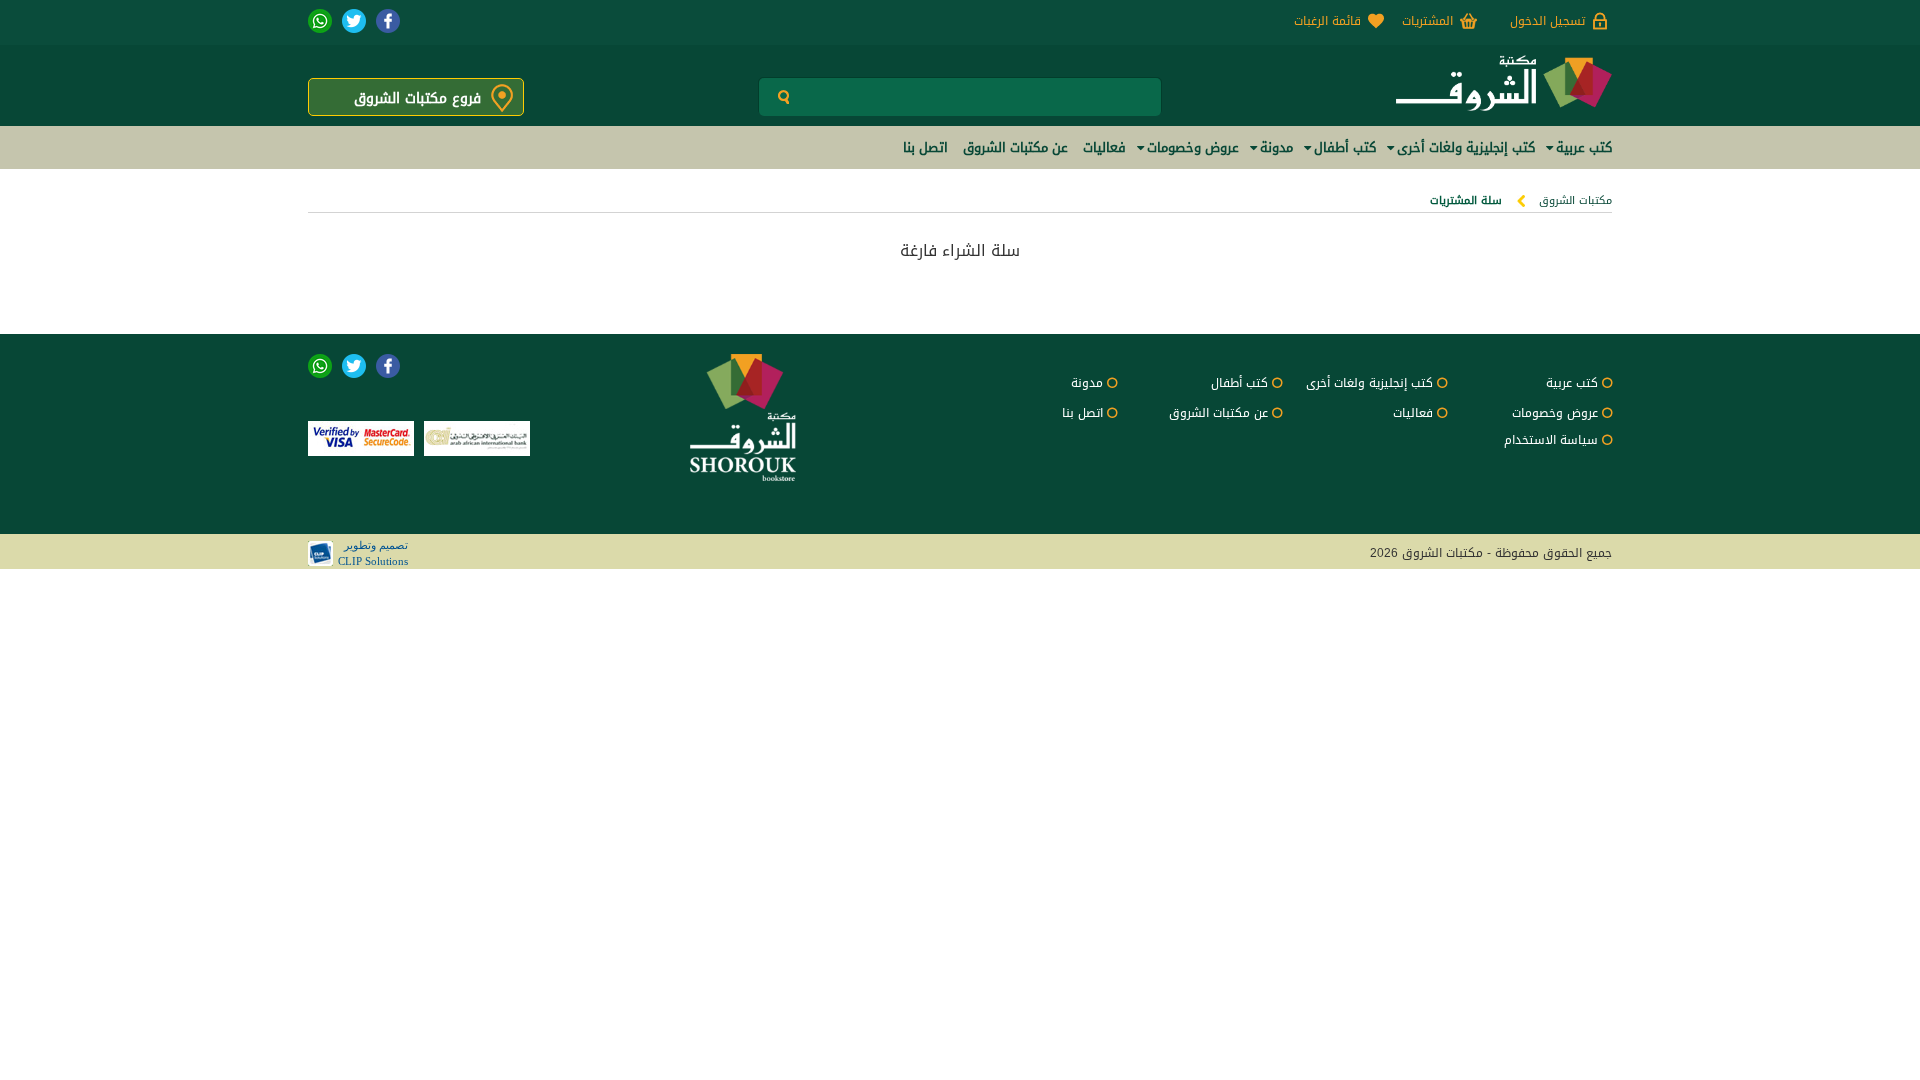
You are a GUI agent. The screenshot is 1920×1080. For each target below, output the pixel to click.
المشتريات (1427, 21)
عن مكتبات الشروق (1218, 413)
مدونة (1087, 383)
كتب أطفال (1239, 383)
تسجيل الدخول (1547, 21)
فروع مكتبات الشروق (417, 98)
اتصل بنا (1082, 413)
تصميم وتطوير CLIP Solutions (373, 553)
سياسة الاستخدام (1551, 440)
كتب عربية (1572, 383)
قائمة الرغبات (1327, 21)
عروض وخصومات (1555, 413)
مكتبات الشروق (1575, 200)
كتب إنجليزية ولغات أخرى (1369, 383)
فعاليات (1413, 413)
